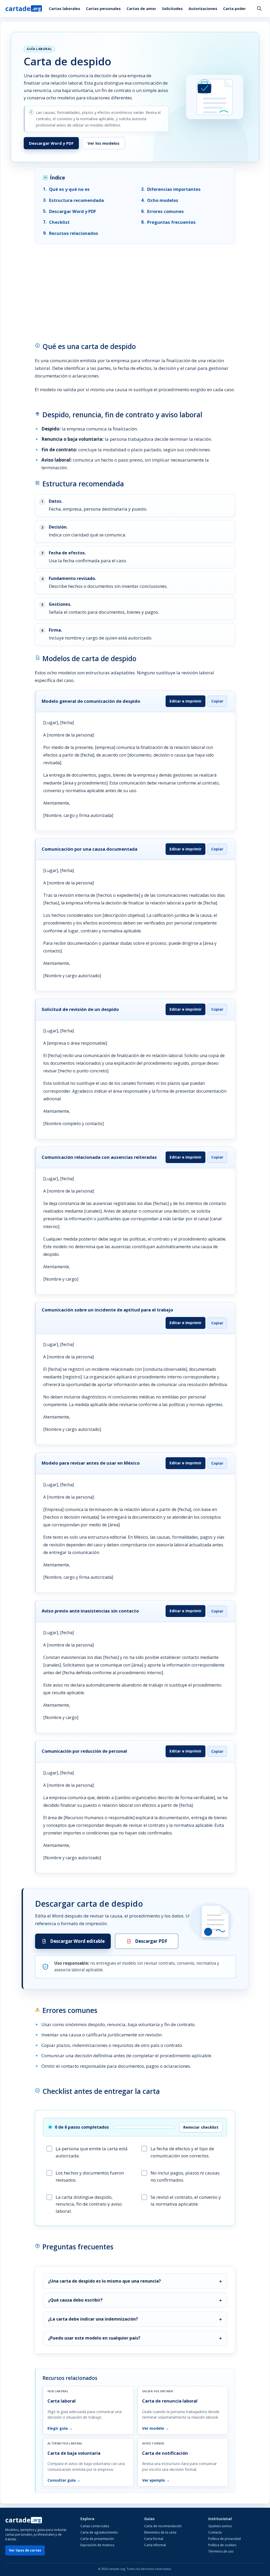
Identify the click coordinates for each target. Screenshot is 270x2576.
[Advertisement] (135, 288)
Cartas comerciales (95, 2526)
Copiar (217, 701)
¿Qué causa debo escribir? (75, 2300)
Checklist (59, 222)
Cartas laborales (64, 9)
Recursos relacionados (74, 233)
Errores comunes (165, 211)
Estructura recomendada (76, 200)
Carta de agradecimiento (99, 2532)
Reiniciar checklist (201, 2127)
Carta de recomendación (163, 2526)
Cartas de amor (141, 9)
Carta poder (234, 9)
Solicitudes (172, 9)
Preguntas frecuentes (171, 222)
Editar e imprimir (185, 701)
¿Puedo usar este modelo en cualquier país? (94, 2338)
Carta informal (155, 2545)
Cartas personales (103, 9)
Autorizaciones (203, 9)
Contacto (215, 2532)
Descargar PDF (151, 1941)
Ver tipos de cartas (25, 2550)
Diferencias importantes (174, 189)
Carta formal (154, 2539)
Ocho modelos (163, 200)
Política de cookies (222, 2545)
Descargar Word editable (77, 1941)
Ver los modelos (103, 143)
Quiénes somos (220, 2526)
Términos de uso (221, 2551)
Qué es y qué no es (69, 189)
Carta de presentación (97, 2539)
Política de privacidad (225, 2539)
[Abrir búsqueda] (259, 8)
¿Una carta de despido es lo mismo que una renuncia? (104, 2281)
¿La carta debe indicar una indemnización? (93, 2319)
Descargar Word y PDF (51, 143)
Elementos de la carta (160, 2532)
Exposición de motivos (97, 2545)
